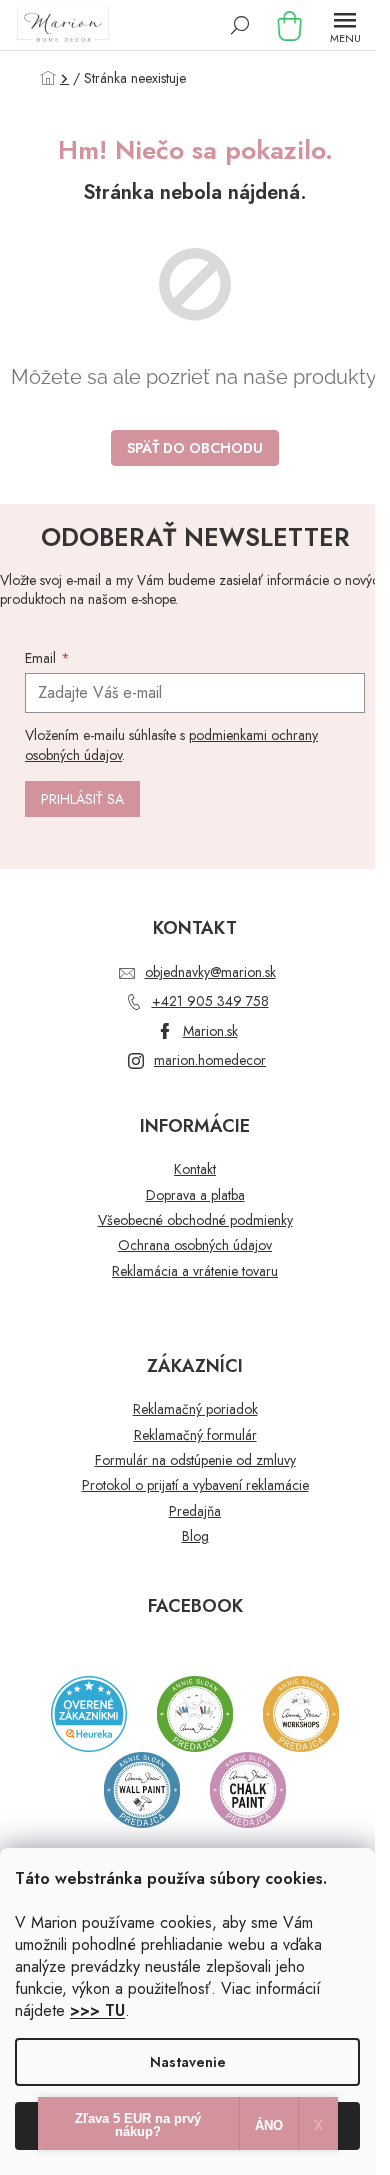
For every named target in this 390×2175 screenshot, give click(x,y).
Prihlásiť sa (82, 799)
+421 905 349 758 (210, 1001)
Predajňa (195, 1511)
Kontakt (195, 1169)
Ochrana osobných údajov (195, 1245)
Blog (195, 1536)
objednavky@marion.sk (210, 972)
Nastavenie (188, 2062)
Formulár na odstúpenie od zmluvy (195, 1460)
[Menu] (345, 25)
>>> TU (97, 2010)
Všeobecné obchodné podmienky (195, 1220)
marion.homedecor (210, 1060)
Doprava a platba (195, 1195)
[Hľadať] (240, 25)
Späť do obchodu (195, 448)
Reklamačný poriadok (195, 1409)
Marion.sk (210, 1031)
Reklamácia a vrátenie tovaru (195, 1271)
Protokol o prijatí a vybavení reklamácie (195, 1485)
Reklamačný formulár (195, 1435)
